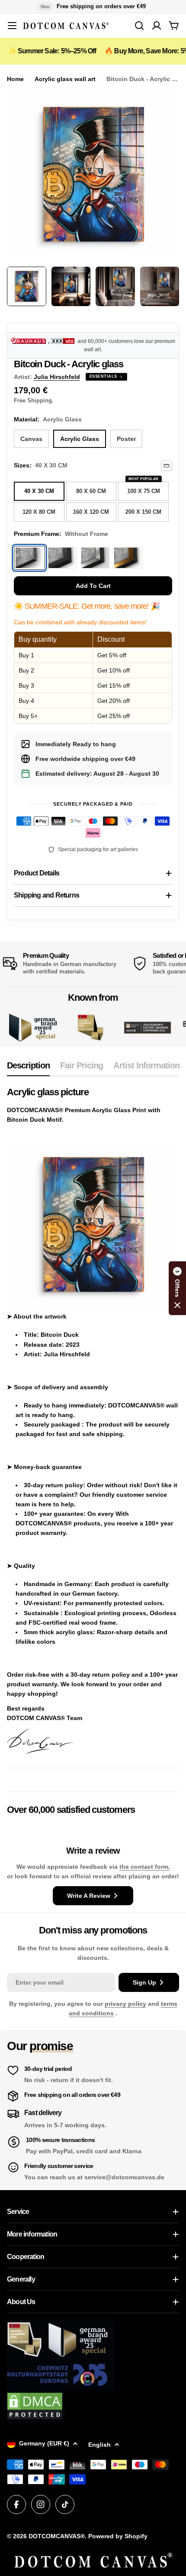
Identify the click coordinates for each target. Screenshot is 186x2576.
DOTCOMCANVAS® (57, 2536)
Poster (126, 439)
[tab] (28, 1068)
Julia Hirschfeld (57, 377)
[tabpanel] (93, 1421)
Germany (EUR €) (44, 2443)
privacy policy (125, 2004)
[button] (177, 1288)
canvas (31, 439)
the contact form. (145, 1867)
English (99, 2445)
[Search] (139, 26)
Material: (48, 419)
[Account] (157, 26)
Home (15, 79)
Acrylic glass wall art (65, 79)
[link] (90, 1027)
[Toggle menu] (12, 26)
